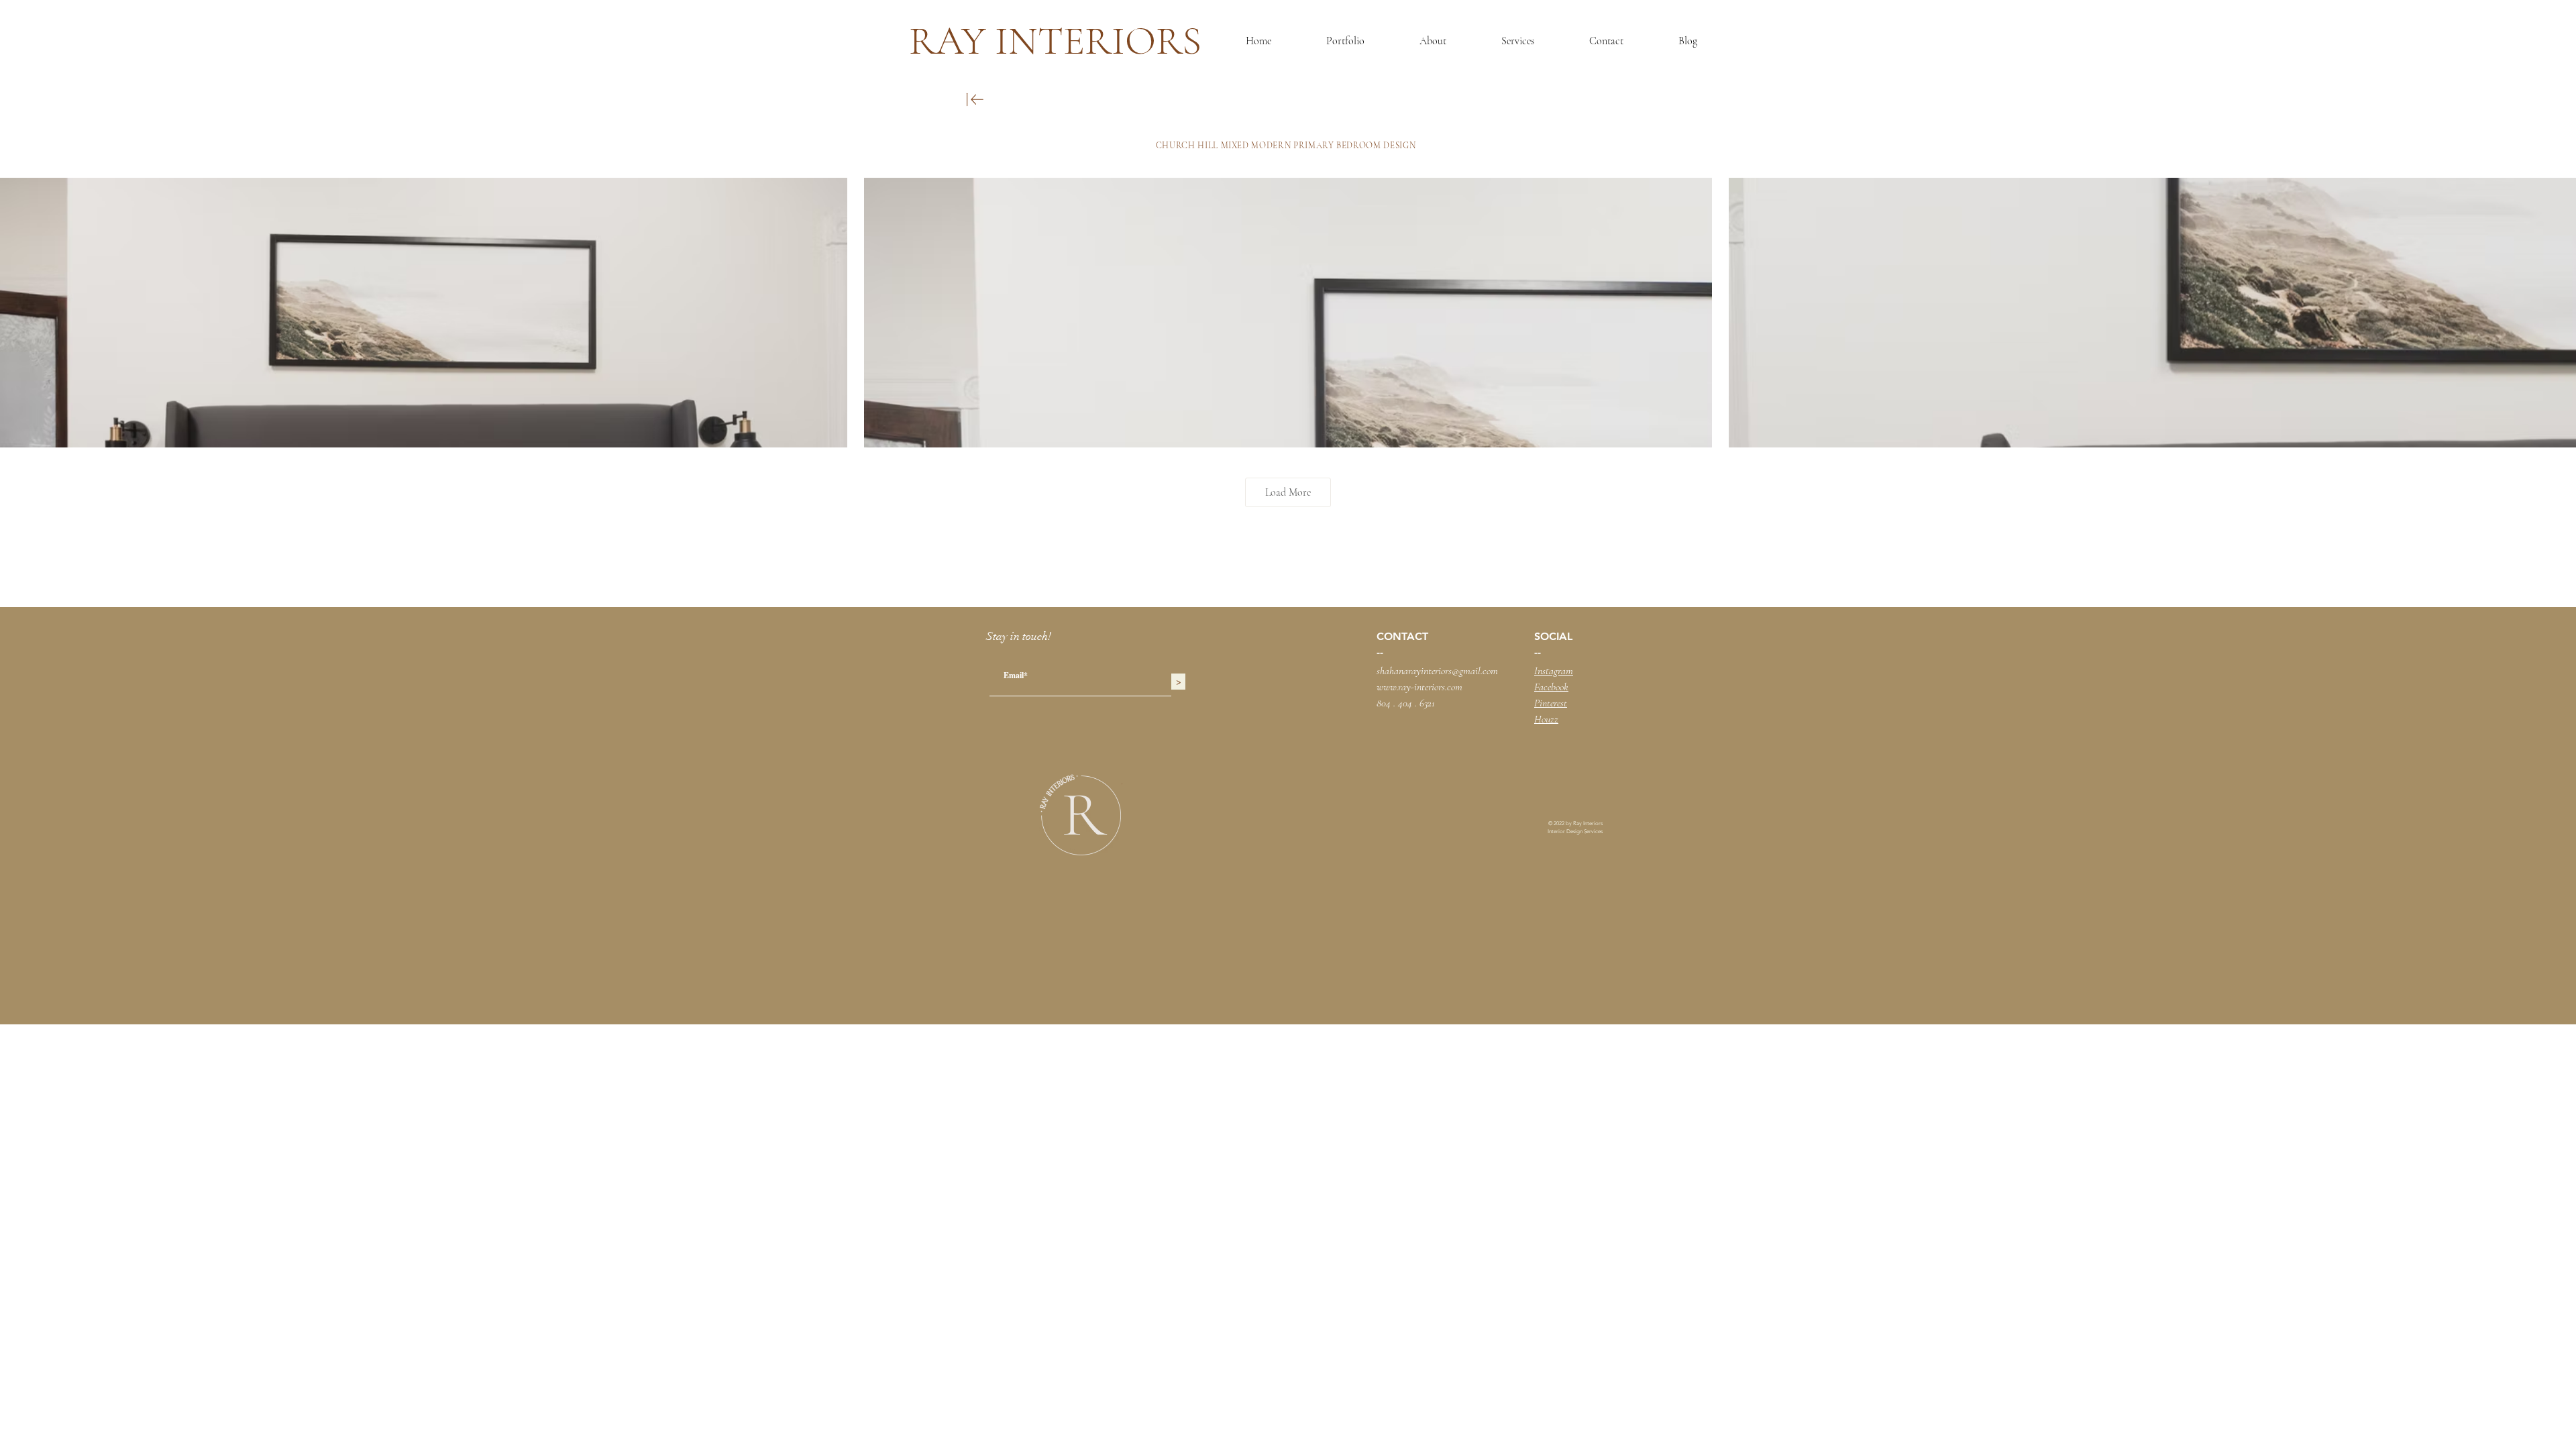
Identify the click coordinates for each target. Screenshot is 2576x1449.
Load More (1288, 492)
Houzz (1546, 719)
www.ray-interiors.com (1419, 687)
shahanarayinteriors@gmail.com (1437, 671)
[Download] (975, 100)
